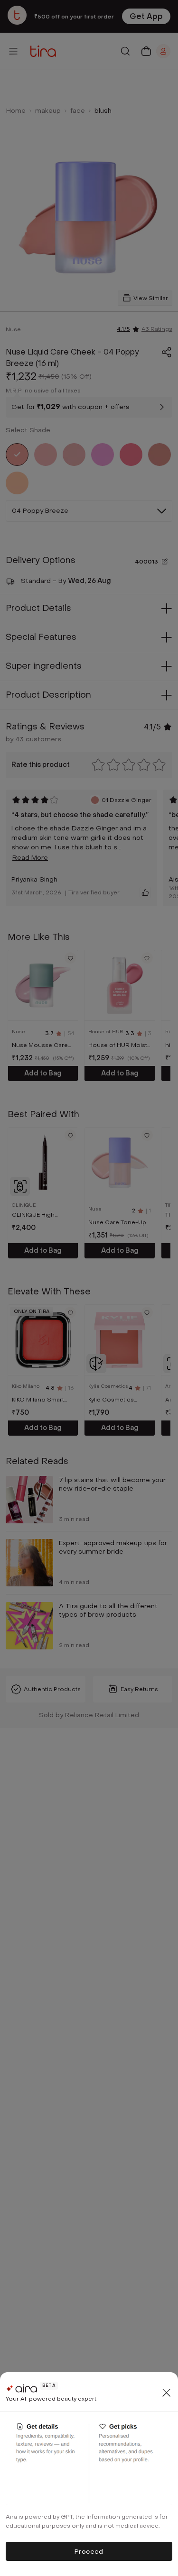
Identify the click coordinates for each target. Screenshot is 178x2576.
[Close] (167, 2393)
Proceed (89, 2552)
